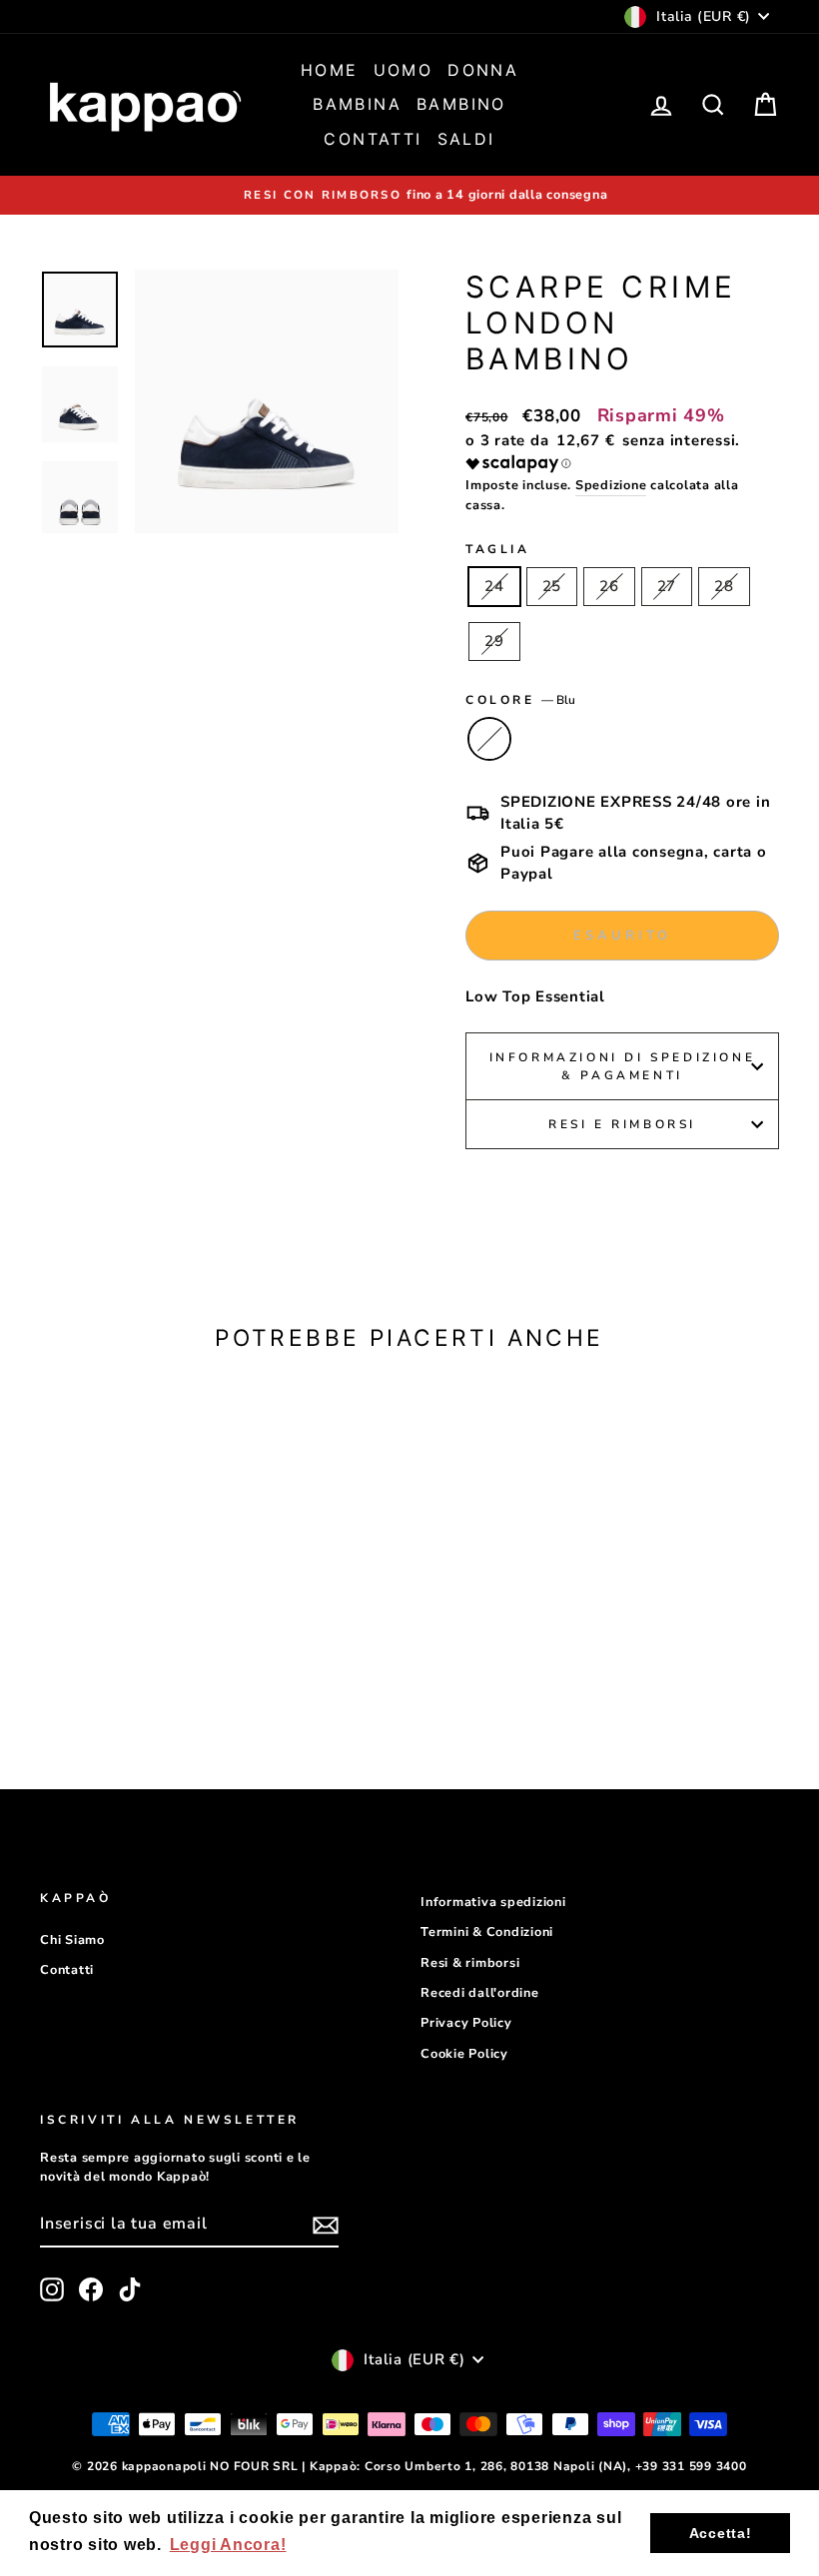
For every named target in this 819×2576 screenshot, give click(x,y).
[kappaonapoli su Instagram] (52, 2289)
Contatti (373, 139)
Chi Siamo (72, 1940)
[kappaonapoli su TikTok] (130, 2289)
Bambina (357, 104)
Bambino (461, 104)
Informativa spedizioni (493, 1902)
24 (494, 586)
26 (609, 586)
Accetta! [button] (721, 2533)
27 (667, 586)
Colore (520, 700)
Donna (483, 70)
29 (494, 641)
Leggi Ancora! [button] (228, 2545)
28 (724, 586)
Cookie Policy (464, 2054)
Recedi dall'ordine (480, 1993)
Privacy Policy (466, 2023)
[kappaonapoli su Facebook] (91, 2289)
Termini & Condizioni (487, 1932)
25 (552, 586)
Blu (489, 739)
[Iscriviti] (326, 2225)
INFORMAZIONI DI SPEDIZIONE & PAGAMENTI (623, 1066)
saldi (466, 139)
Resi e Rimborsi (622, 1124)
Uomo (404, 70)
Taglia (498, 549)
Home (330, 70)
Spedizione (611, 485)
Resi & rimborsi (470, 1963)
